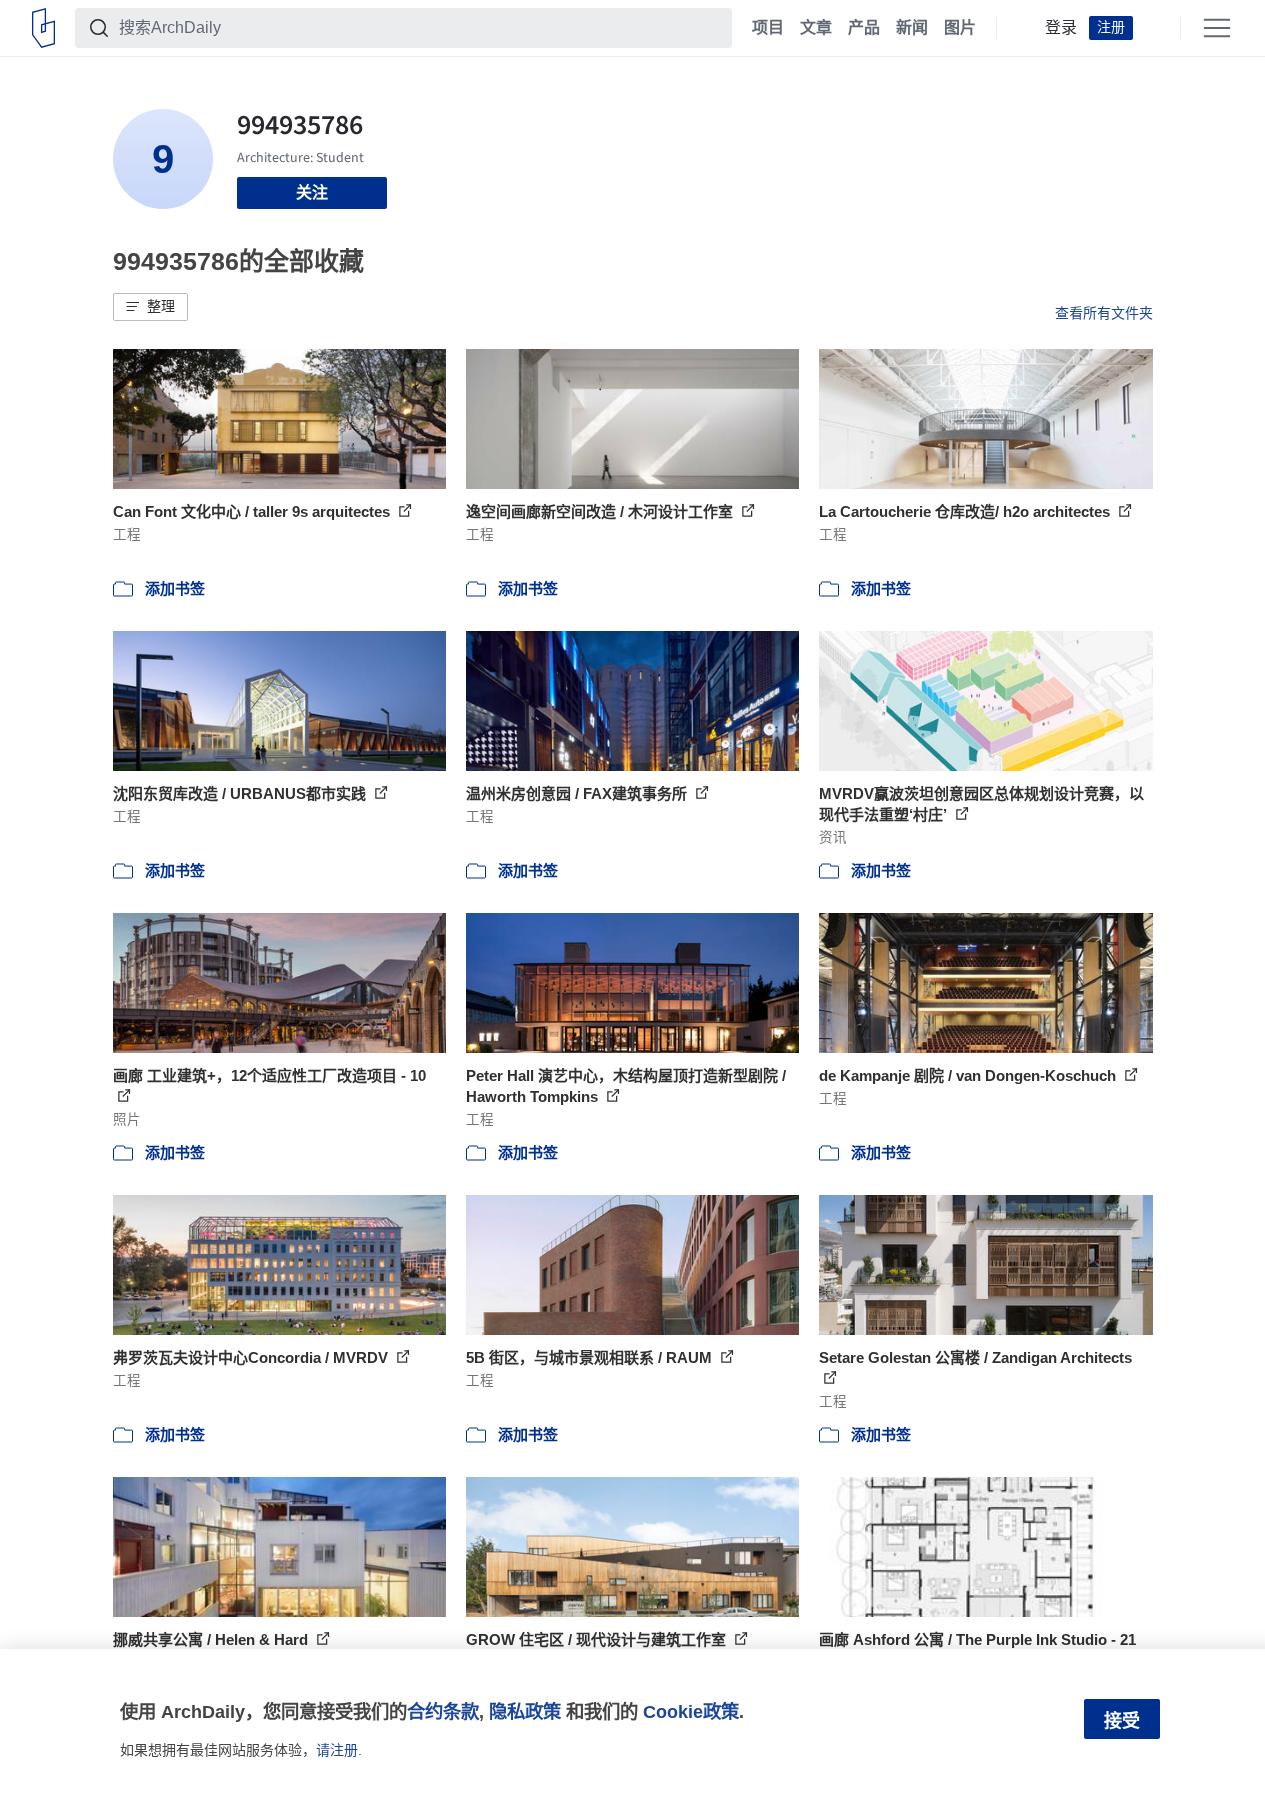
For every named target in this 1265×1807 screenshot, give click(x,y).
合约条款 (443, 1711)
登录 (1061, 28)
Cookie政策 (691, 1711)
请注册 (337, 1750)
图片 (960, 28)
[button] (150, 307)
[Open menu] (1217, 28)
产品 (864, 28)
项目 (768, 28)
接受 (1122, 1721)
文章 (816, 28)
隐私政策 (525, 1711)
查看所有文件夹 (1104, 313)
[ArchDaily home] (43, 28)
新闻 (912, 28)
